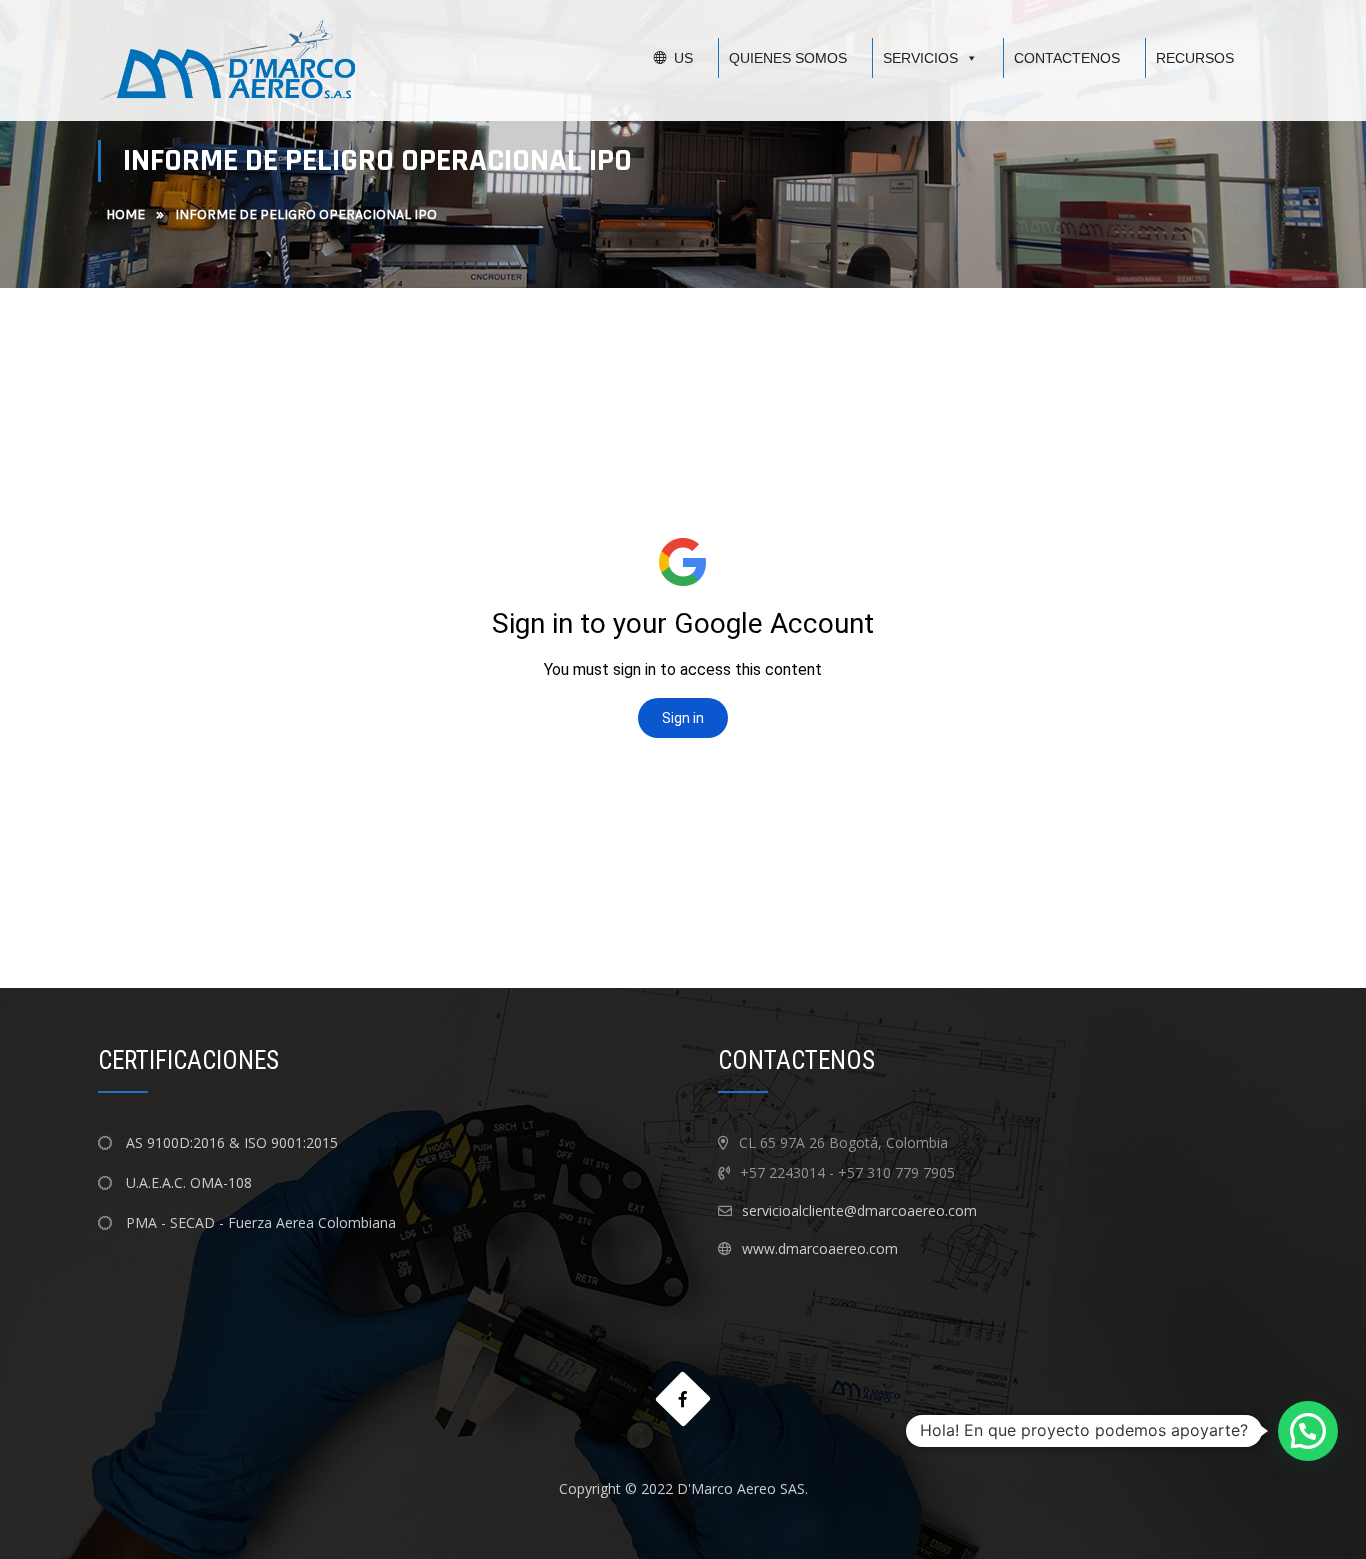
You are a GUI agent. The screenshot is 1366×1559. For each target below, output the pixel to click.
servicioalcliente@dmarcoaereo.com (859, 1210)
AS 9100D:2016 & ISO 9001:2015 (232, 1142)
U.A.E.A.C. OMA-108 (187, 1182)
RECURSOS (1195, 58)
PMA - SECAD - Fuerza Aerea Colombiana (259, 1222)
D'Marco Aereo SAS (741, 1488)
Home (125, 214)
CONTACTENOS (1067, 58)
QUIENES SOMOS (788, 58)
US (683, 58)
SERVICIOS (920, 58)
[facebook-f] (683, 1399)
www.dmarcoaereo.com (820, 1248)
